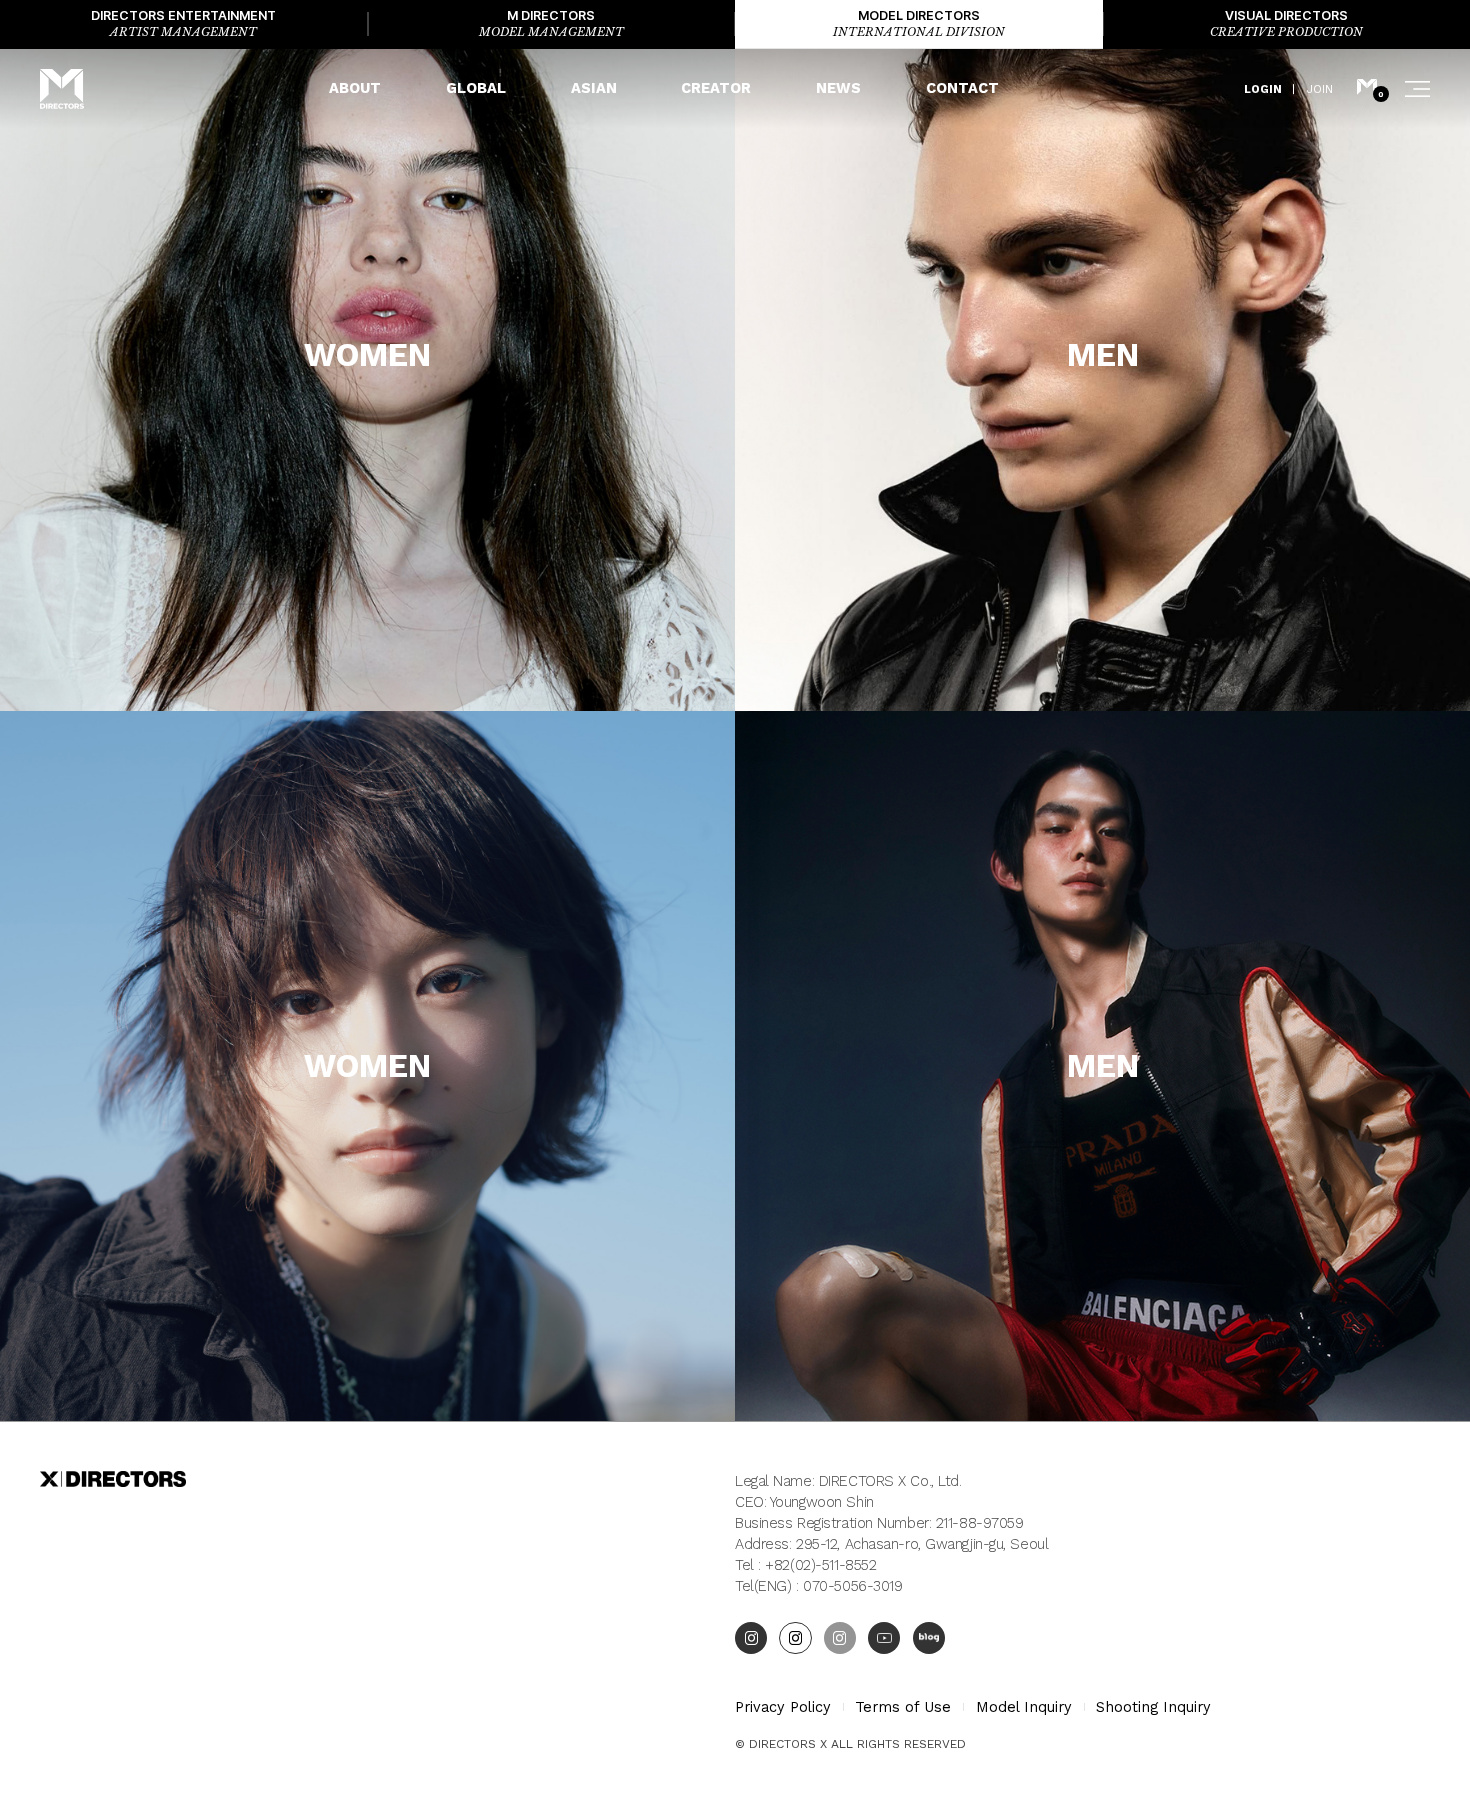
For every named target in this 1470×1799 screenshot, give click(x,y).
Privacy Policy (783, 1707)
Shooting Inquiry (1153, 1707)
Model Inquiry (1024, 1707)
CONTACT (962, 88)
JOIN (1320, 89)
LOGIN (1263, 89)
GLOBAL (476, 88)
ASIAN (594, 88)
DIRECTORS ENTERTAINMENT (183, 23)
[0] (1367, 88)
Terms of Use (903, 1707)
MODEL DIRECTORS (919, 23)
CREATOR (716, 88)
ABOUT (355, 88)
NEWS (838, 88)
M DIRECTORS (551, 23)
